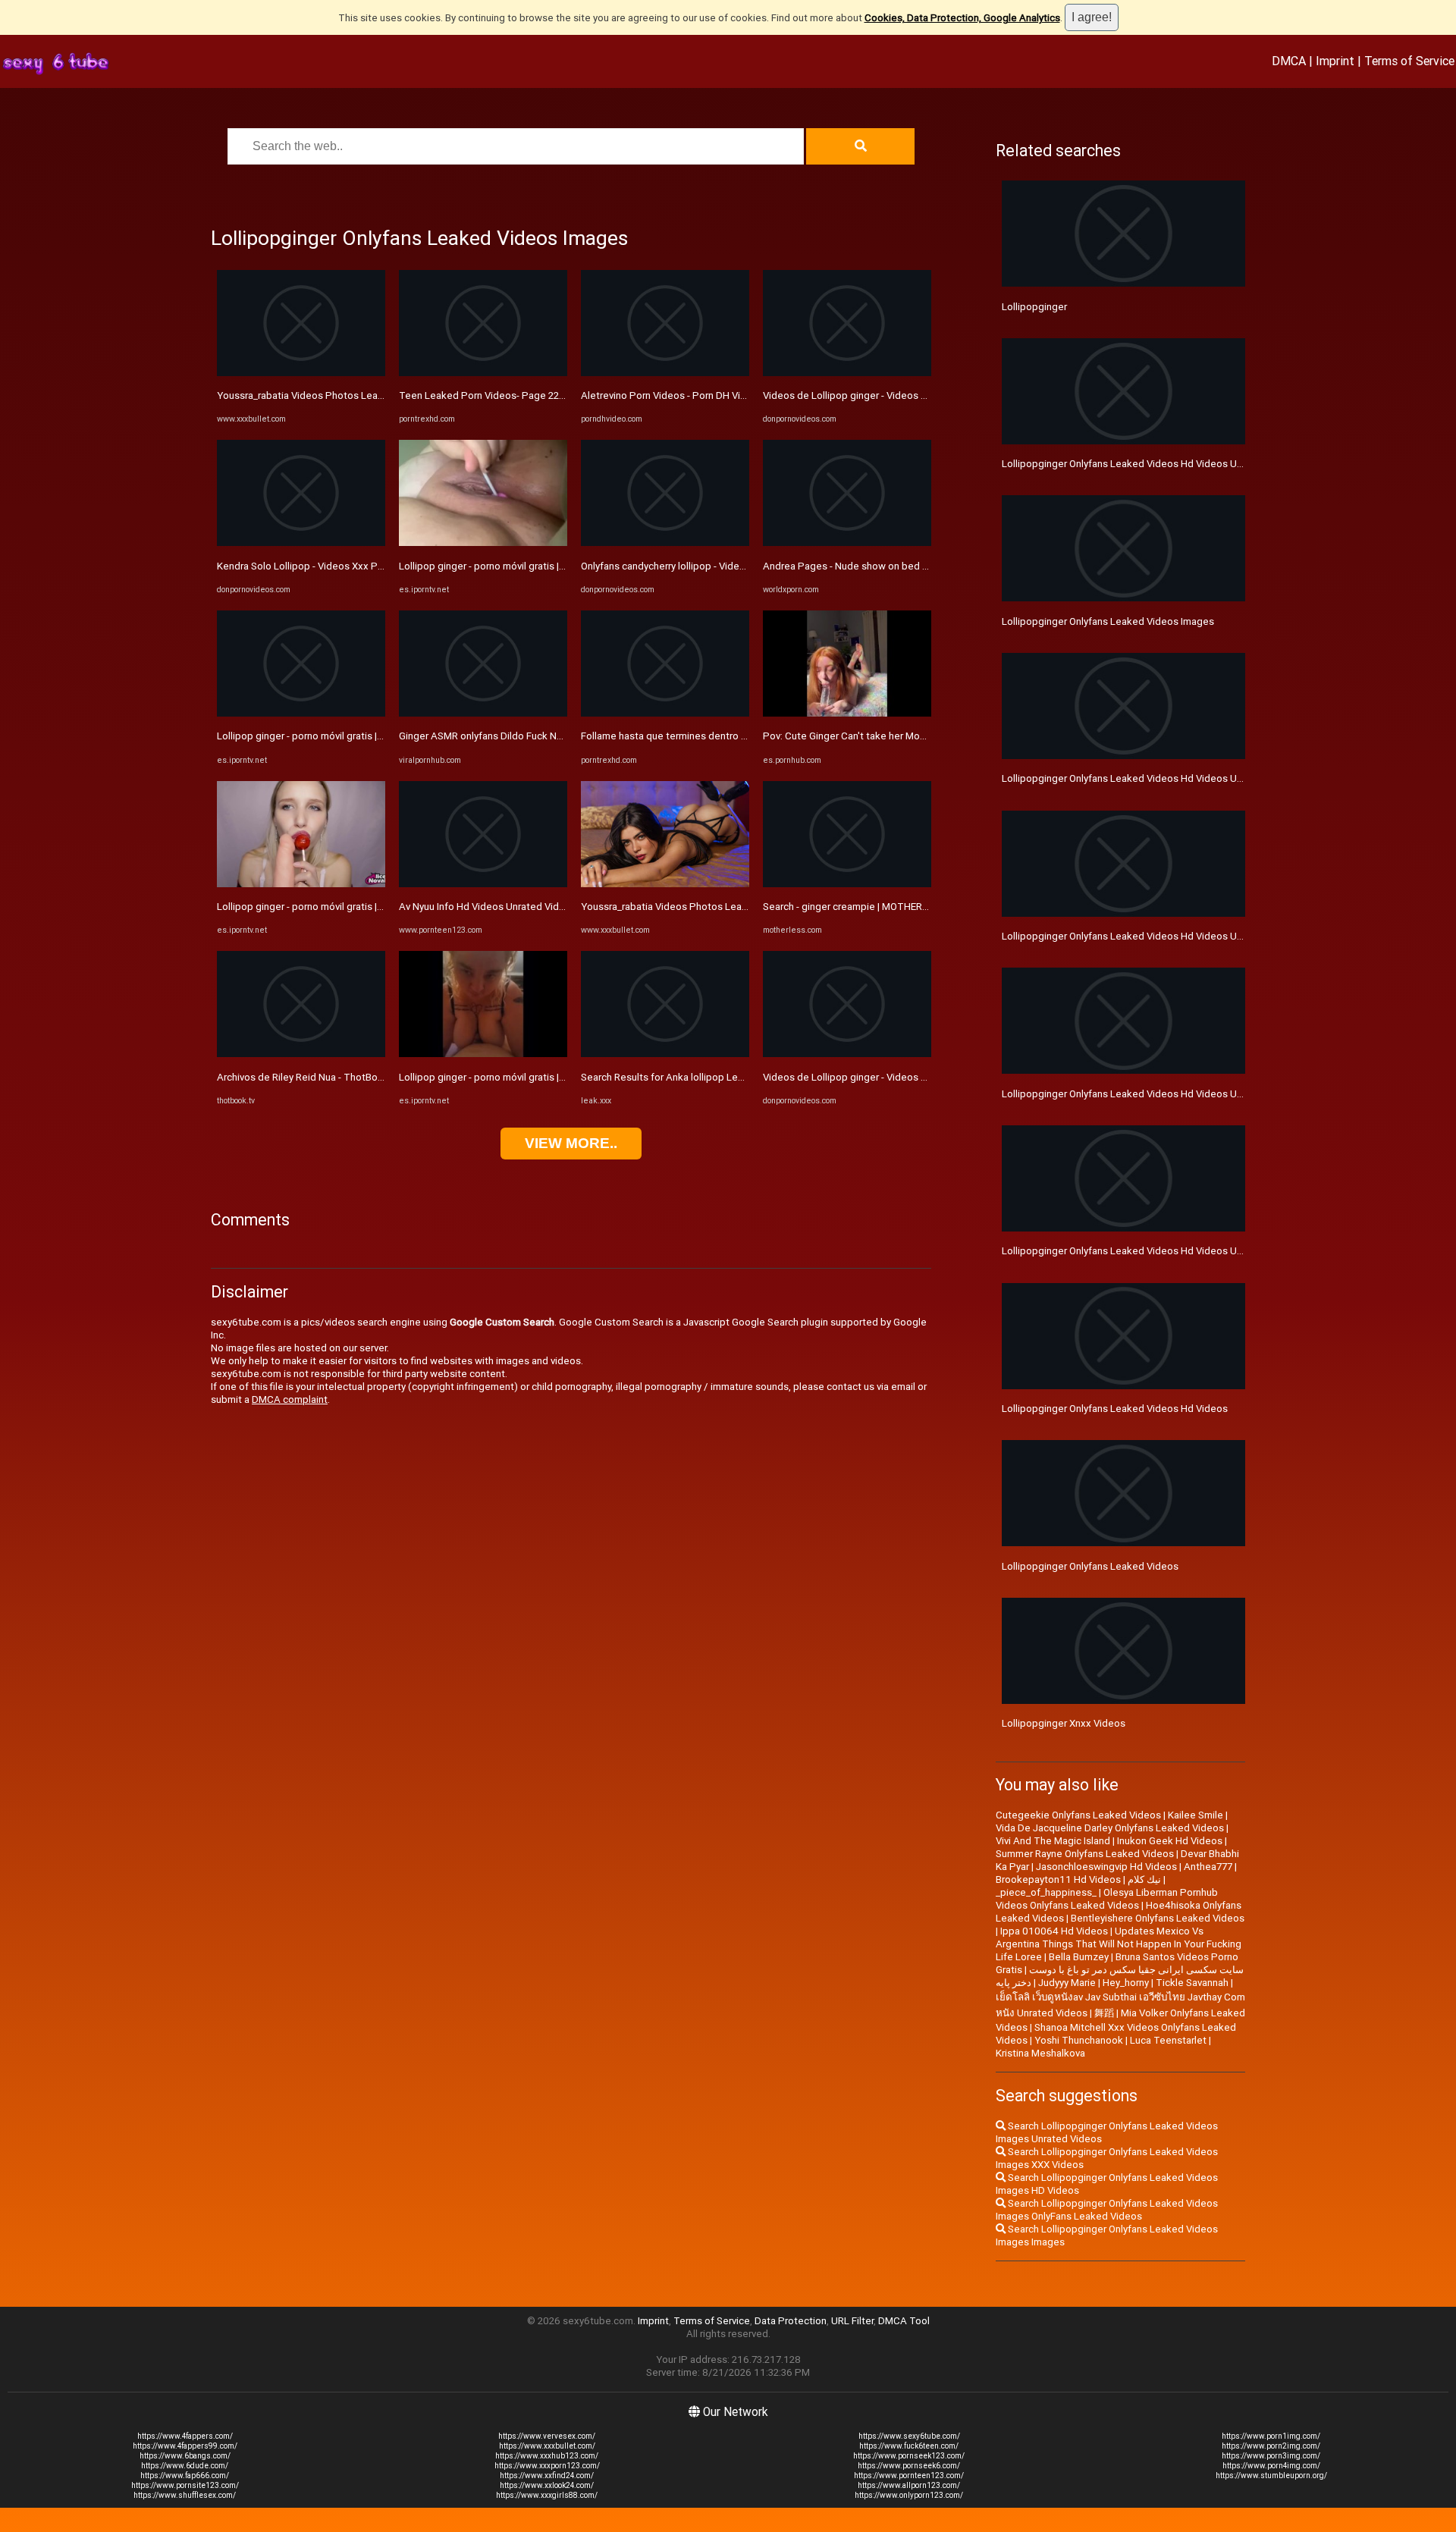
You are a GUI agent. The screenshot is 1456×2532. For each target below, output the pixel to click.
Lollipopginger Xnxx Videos (1064, 1723)
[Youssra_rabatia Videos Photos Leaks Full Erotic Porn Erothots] (301, 373)
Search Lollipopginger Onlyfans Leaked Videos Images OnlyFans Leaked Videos (1107, 2210)
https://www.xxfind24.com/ (547, 2476)
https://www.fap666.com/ (185, 2476)
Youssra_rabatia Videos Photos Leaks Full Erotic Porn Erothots (358, 395)
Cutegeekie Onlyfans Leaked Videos (1078, 1815)
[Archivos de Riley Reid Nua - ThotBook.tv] (301, 1054)
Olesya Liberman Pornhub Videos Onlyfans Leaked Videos (1107, 1899)
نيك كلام (1144, 1879)
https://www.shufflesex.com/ (185, 2495)
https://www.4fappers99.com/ (185, 2446)
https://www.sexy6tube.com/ (909, 2436)
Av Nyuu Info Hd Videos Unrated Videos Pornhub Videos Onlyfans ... (550, 907)
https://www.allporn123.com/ (909, 2485)
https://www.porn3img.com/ (1271, 2456)
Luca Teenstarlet (1168, 2040)
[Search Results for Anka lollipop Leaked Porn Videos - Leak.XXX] (665, 1054)
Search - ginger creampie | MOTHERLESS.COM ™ (870, 907)
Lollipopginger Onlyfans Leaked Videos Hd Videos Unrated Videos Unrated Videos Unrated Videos (1224, 778)
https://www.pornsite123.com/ (185, 2485)
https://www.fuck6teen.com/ (909, 2446)
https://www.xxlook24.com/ (547, 2485)
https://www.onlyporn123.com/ (909, 2495)
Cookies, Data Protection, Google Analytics (962, 18)
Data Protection (791, 2321)
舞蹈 (1104, 2013)
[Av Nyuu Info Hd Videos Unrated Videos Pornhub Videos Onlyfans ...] (483, 884)
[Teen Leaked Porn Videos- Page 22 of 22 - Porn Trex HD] (483, 373)
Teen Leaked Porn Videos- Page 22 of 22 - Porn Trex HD (526, 395)
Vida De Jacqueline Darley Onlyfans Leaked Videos (1110, 1828)
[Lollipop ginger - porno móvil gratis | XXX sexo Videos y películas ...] (301, 713)
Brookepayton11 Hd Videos (1058, 1879)
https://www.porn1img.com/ (1271, 2436)
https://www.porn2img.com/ (1271, 2446)
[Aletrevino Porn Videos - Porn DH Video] (665, 373)
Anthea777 (1208, 1867)
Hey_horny (1126, 1983)
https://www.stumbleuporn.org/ (1271, 2476)
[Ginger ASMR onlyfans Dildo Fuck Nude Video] (483, 713)
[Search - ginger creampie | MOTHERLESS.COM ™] (847, 884)
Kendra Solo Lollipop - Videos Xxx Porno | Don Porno (335, 566)
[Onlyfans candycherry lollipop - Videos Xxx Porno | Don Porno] (665, 543)
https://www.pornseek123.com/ (909, 2456)
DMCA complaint (290, 1399)
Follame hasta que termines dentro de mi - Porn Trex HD (708, 736)
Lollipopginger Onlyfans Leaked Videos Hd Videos (1115, 1409)
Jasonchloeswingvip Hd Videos (1106, 1867)
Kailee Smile (1196, 1815)
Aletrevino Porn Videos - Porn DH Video (670, 395)
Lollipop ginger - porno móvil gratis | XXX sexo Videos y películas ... (366, 736)
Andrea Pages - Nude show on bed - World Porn (870, 566)
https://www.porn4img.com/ (1271, 2466)
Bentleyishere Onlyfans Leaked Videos (1158, 1918)
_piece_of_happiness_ (1046, 1892)
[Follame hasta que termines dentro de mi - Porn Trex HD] (665, 713)
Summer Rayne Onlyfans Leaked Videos (1085, 1854)
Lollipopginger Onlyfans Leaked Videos (1090, 1566)
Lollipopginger (1034, 307)
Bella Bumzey (1079, 1957)
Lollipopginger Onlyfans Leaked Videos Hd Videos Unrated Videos (1151, 464)
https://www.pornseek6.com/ (909, 2466)
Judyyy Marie (1067, 1983)
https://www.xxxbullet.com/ (547, 2446)
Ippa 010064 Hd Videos (1054, 1931)
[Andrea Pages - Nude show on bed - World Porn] (847, 543)
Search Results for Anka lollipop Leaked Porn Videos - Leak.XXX (725, 1077)
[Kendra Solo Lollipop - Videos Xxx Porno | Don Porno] (301, 543)
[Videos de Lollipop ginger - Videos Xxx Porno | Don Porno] (847, 373)
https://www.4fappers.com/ (185, 2436)
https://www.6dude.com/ (185, 2466)
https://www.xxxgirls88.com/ (547, 2495)
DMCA (1289, 61)
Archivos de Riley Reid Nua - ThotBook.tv (308, 1077)
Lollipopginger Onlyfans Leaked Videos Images (1108, 621)
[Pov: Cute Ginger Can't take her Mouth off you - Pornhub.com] (847, 713)
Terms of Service (1409, 61)
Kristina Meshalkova (1040, 2053)
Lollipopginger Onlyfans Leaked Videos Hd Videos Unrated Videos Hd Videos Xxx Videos (1202, 1094)
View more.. (571, 1143)
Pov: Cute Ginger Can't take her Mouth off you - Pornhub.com (899, 736)
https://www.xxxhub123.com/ (547, 2456)
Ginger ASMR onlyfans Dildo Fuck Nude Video (501, 736)
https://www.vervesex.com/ (547, 2436)
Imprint (1335, 61)
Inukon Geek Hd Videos (1170, 1841)
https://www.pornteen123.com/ (909, 2476)
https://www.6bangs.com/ (185, 2456)
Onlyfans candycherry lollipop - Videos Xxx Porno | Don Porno (717, 566)
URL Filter (852, 2321)
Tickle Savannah (1192, 1983)
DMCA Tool (904, 2321)
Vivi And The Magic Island (1053, 1841)
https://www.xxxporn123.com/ (547, 2466)
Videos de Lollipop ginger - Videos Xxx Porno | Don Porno (892, 395)
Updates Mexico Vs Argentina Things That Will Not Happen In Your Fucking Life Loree (1119, 1944)
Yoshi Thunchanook (1079, 2040)
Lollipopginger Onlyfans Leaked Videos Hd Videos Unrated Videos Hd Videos (1176, 1251)
